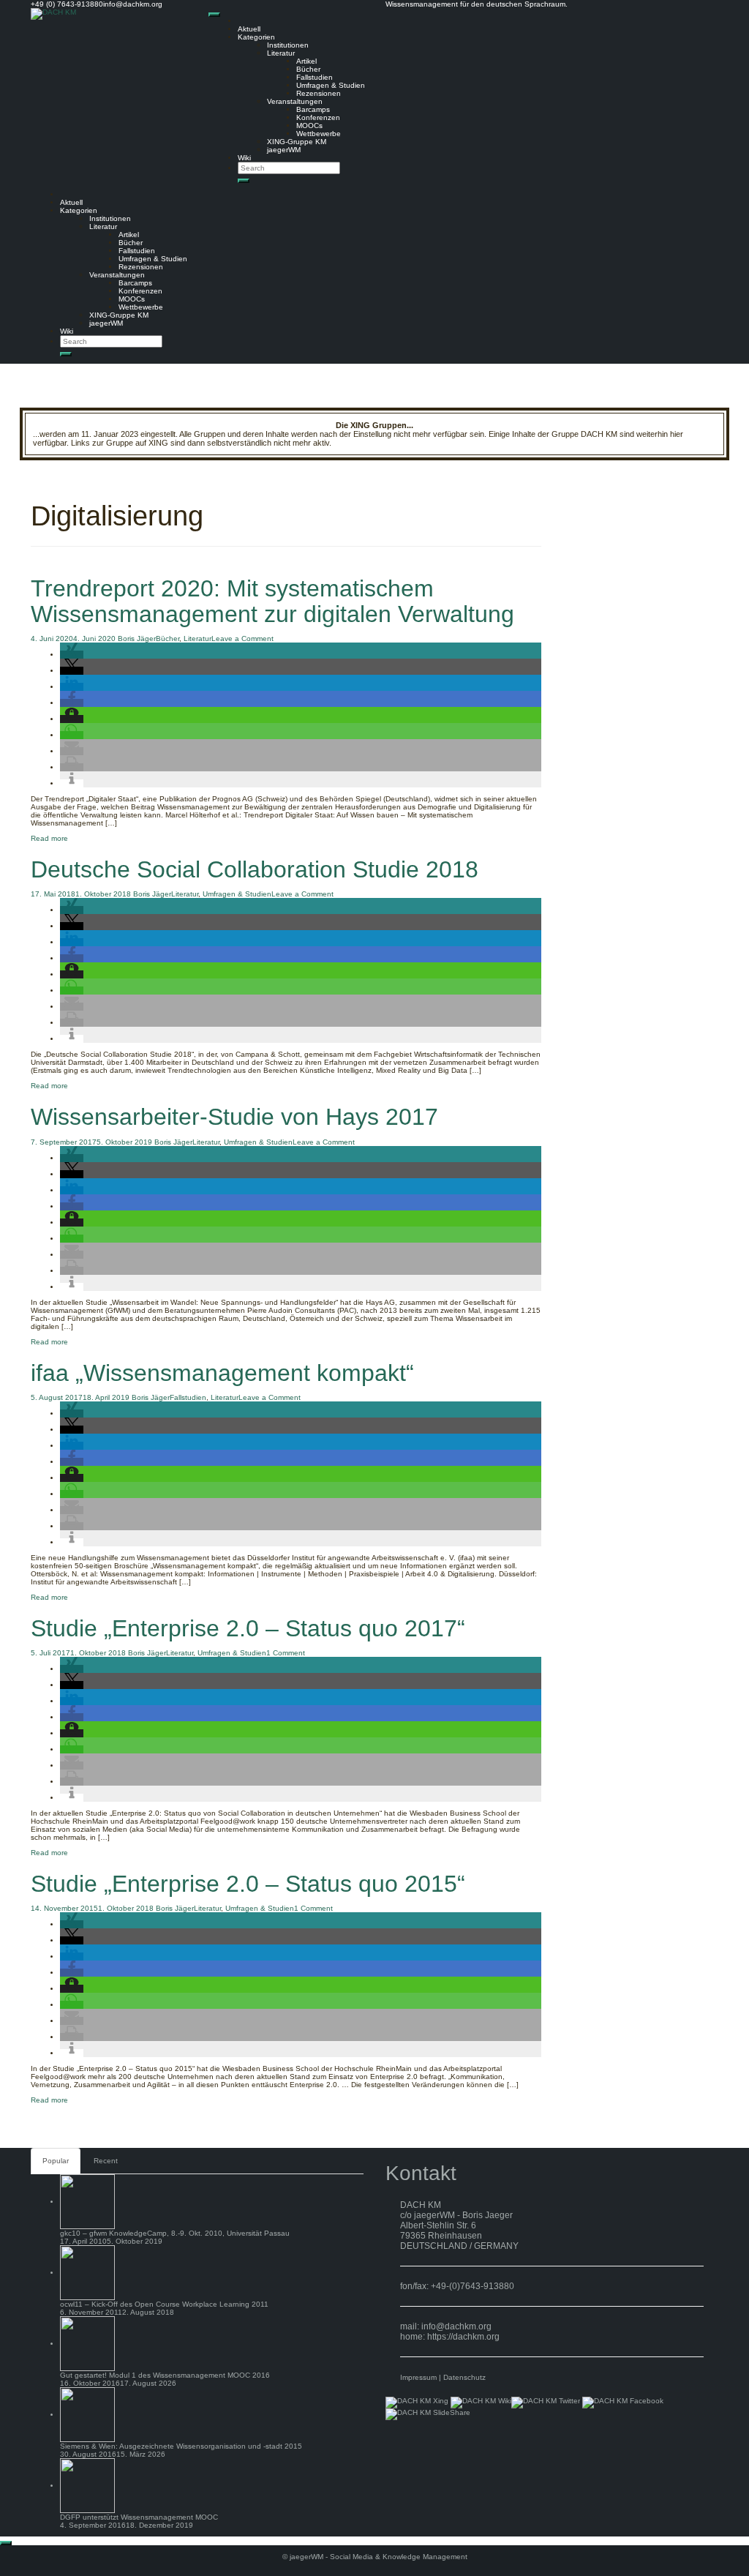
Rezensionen (319, 93)
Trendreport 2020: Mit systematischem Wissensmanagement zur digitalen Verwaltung (272, 601)
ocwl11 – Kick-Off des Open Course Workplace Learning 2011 (164, 2304)
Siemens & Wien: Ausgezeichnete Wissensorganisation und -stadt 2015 (181, 2446)
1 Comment (286, 1653)
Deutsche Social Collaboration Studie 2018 (255, 869)
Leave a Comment (242, 639)
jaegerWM (284, 150)
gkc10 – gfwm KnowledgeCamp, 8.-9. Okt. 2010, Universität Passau (175, 2233)
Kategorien (256, 37)
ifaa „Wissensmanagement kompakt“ (222, 1373)
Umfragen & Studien (331, 85)
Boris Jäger (137, 639)
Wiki (244, 158)
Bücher (308, 69)
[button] (72, 655)
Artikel (306, 61)
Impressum (418, 2377)
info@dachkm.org (456, 2326)
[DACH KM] (53, 14)
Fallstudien (315, 77)
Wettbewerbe (319, 134)
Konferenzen (318, 117)
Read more (49, 838)
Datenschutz (464, 2377)
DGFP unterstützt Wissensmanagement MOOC (139, 2517)
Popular (56, 2161)
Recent (106, 2161)
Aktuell (249, 29)
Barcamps (313, 109)
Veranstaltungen (295, 101)
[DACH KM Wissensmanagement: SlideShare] (428, 2414)
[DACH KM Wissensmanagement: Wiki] (481, 2402)
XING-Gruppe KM (297, 142)
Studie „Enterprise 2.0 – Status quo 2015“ (248, 1884)
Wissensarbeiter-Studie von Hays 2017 (234, 1117)
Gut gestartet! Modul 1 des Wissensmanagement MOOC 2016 (165, 2375)
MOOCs (309, 126)
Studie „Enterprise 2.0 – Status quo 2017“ (248, 1628)
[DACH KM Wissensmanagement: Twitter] (546, 2402)
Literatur (281, 53)
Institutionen (288, 45)
